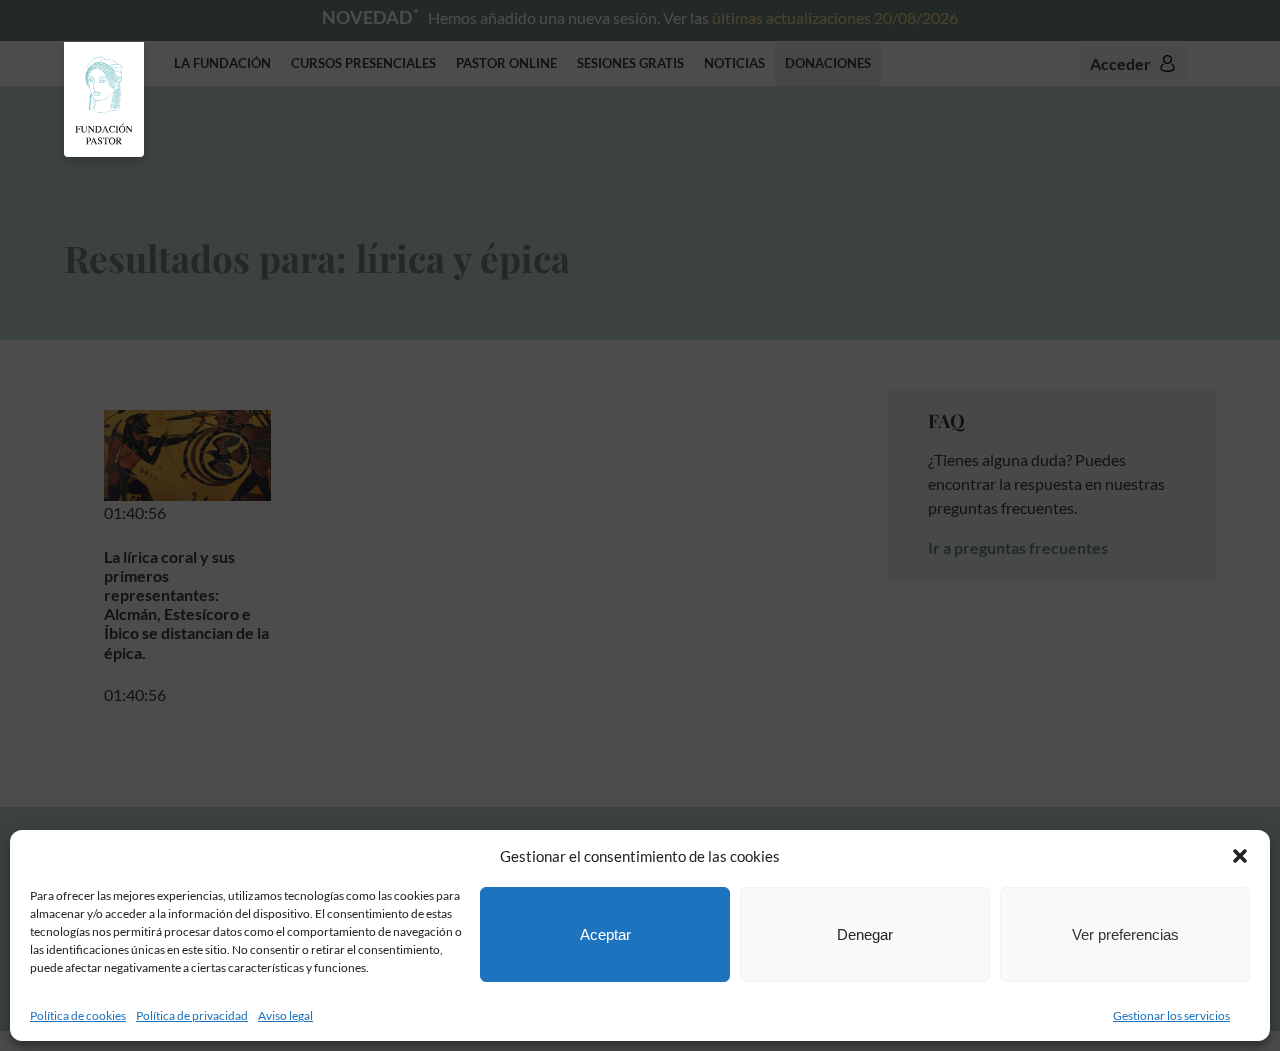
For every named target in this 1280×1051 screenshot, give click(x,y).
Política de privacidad (192, 1015)
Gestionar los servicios (1171, 1015)
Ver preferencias (1125, 934)
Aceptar (605, 934)
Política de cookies (78, 1015)
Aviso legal (285, 1015)
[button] (1240, 856)
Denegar (865, 934)
